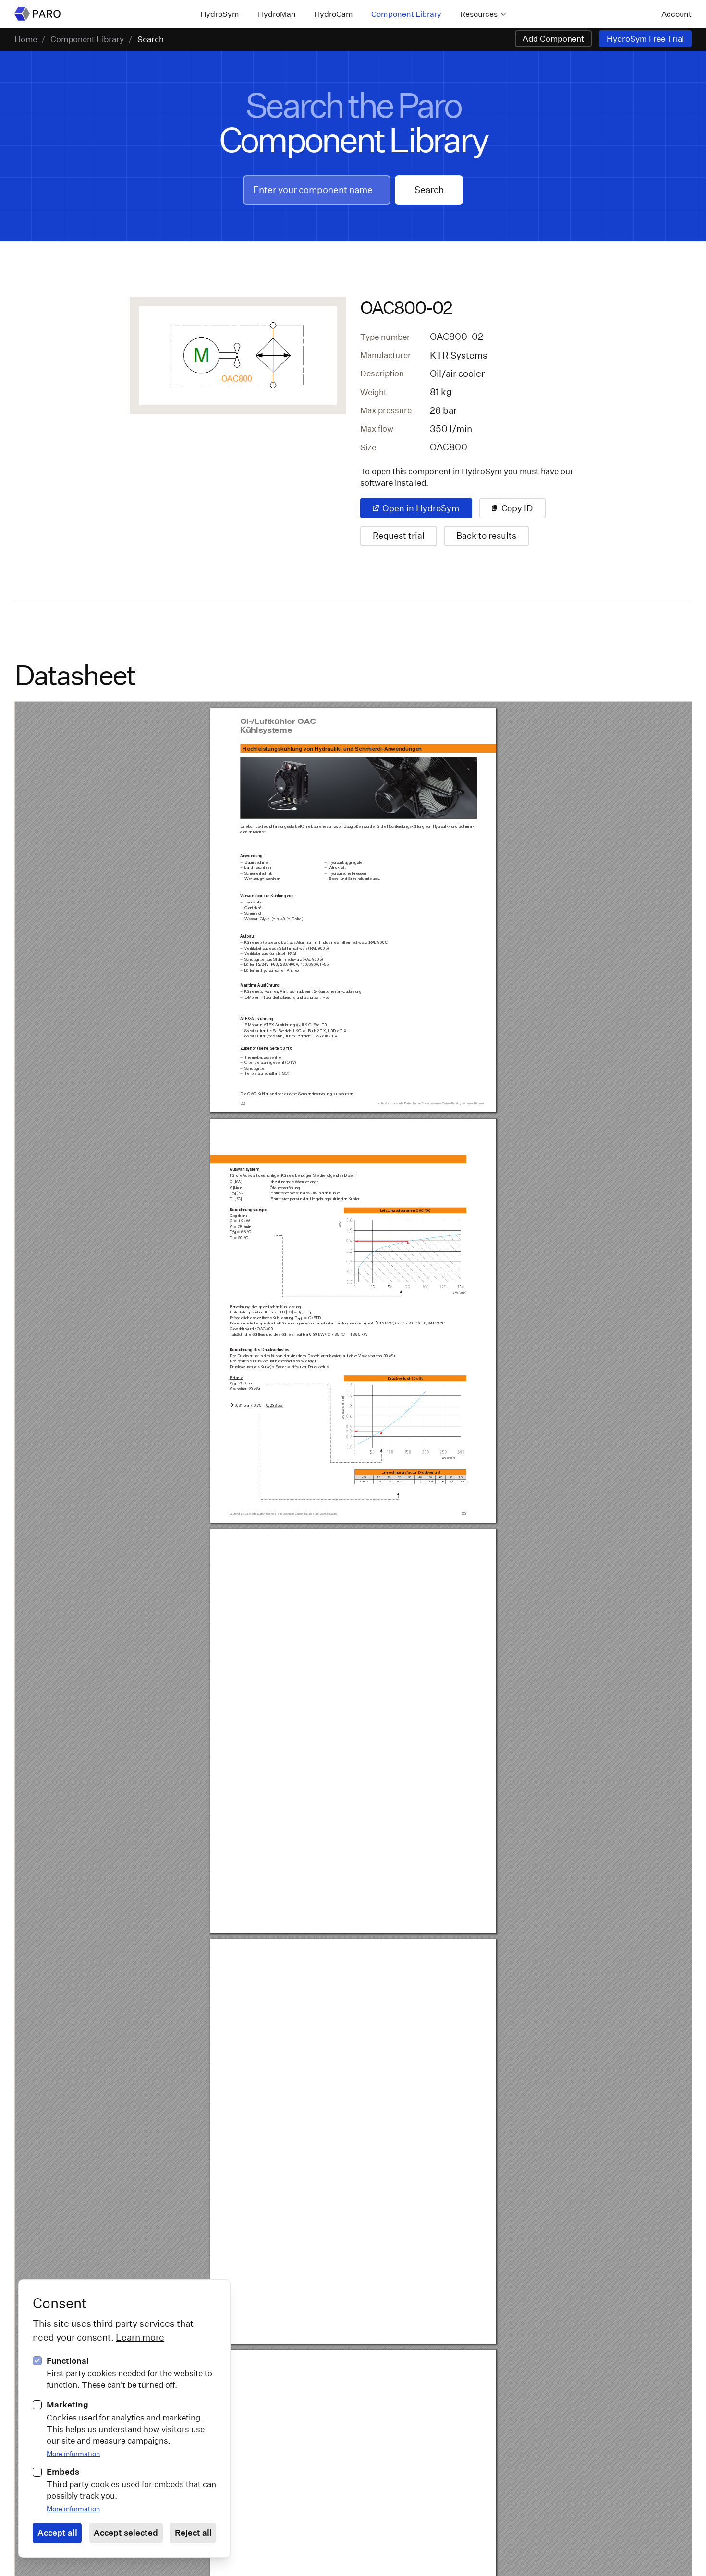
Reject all (193, 2533)
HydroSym (220, 14)
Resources (479, 14)
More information (73, 2453)
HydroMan (277, 14)
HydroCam (334, 14)
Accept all (57, 2533)
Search (151, 39)
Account (676, 14)
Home (26, 39)
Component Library (406, 14)
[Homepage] (37, 14)
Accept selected (126, 2533)
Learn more (140, 2337)
